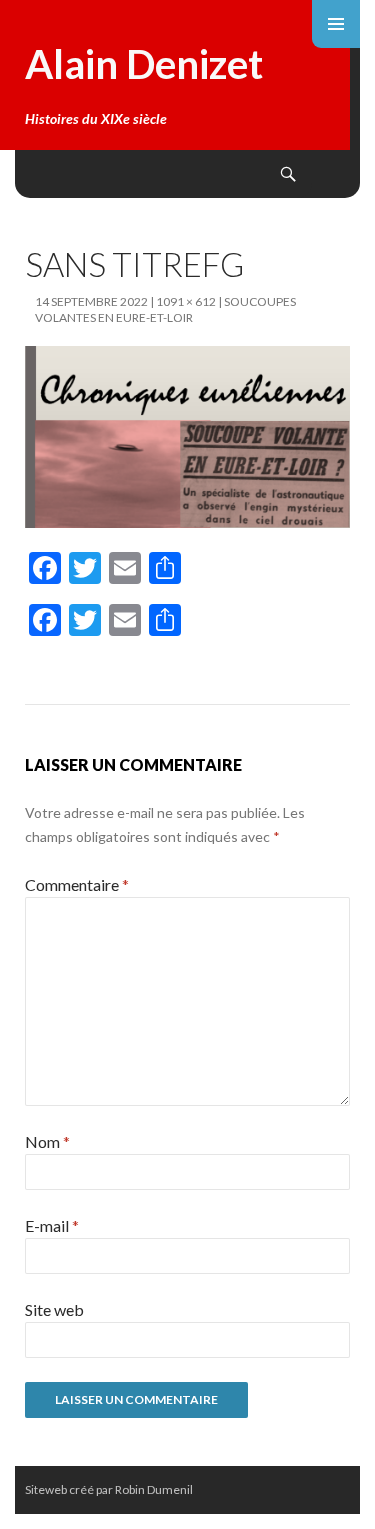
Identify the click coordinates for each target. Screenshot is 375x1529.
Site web (54, 1309)
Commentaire (77, 884)
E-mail (52, 1225)
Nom (47, 1141)
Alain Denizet (144, 64)
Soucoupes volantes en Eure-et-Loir (165, 309)
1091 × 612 (186, 301)
